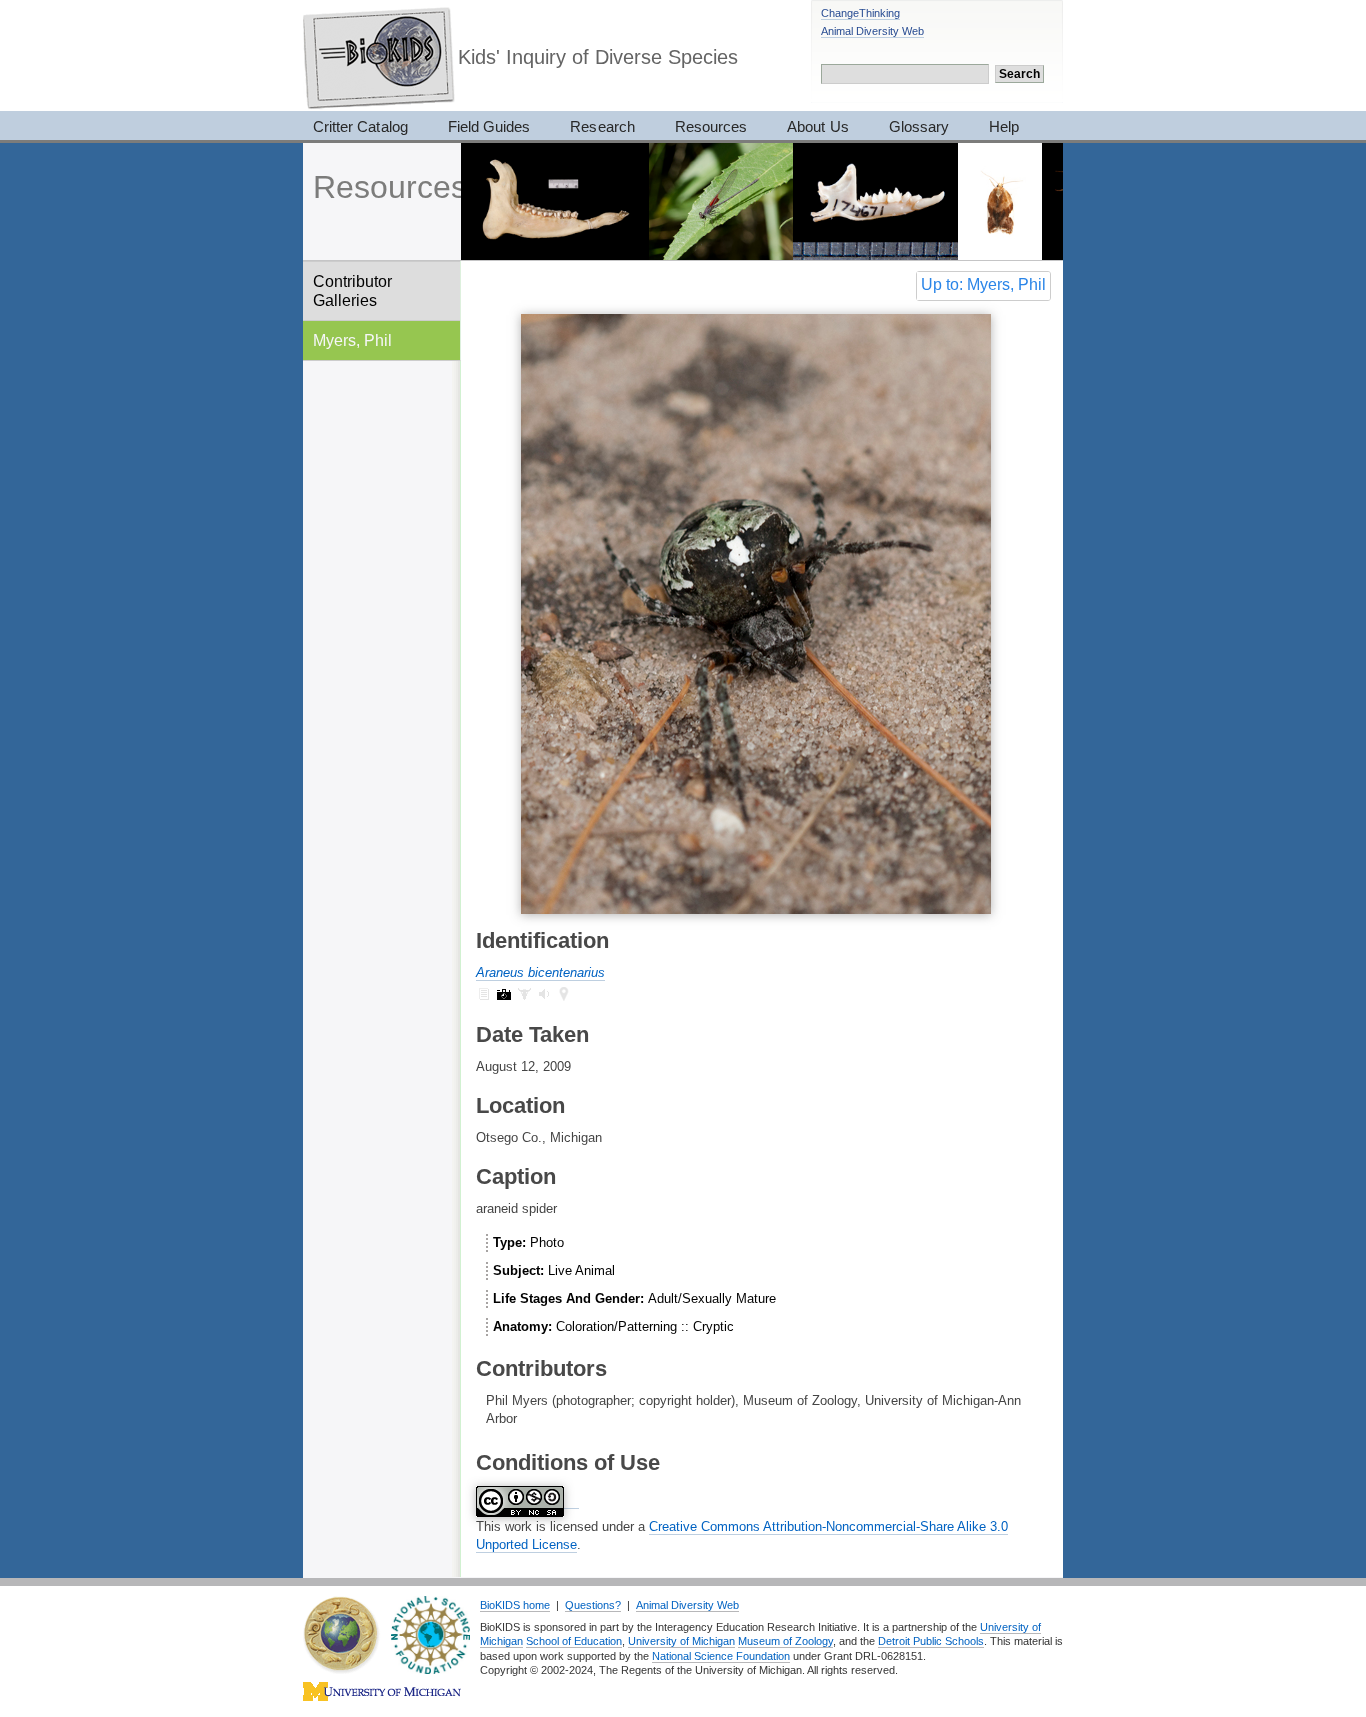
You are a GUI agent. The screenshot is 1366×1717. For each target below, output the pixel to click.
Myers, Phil (352, 340)
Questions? (593, 1605)
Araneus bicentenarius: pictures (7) (504, 994)
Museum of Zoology (785, 1641)
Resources (711, 126)
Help (1004, 126)
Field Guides (489, 126)
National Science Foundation (721, 1656)
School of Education (574, 1641)
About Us (817, 126)
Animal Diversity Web (872, 31)
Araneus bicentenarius (540, 972)
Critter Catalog (360, 126)
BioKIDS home (515, 1605)
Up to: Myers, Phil (983, 284)
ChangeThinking (860, 13)
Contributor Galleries (352, 290)
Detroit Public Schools (931, 1641)
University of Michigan (681, 1641)
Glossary (919, 126)
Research (602, 126)
